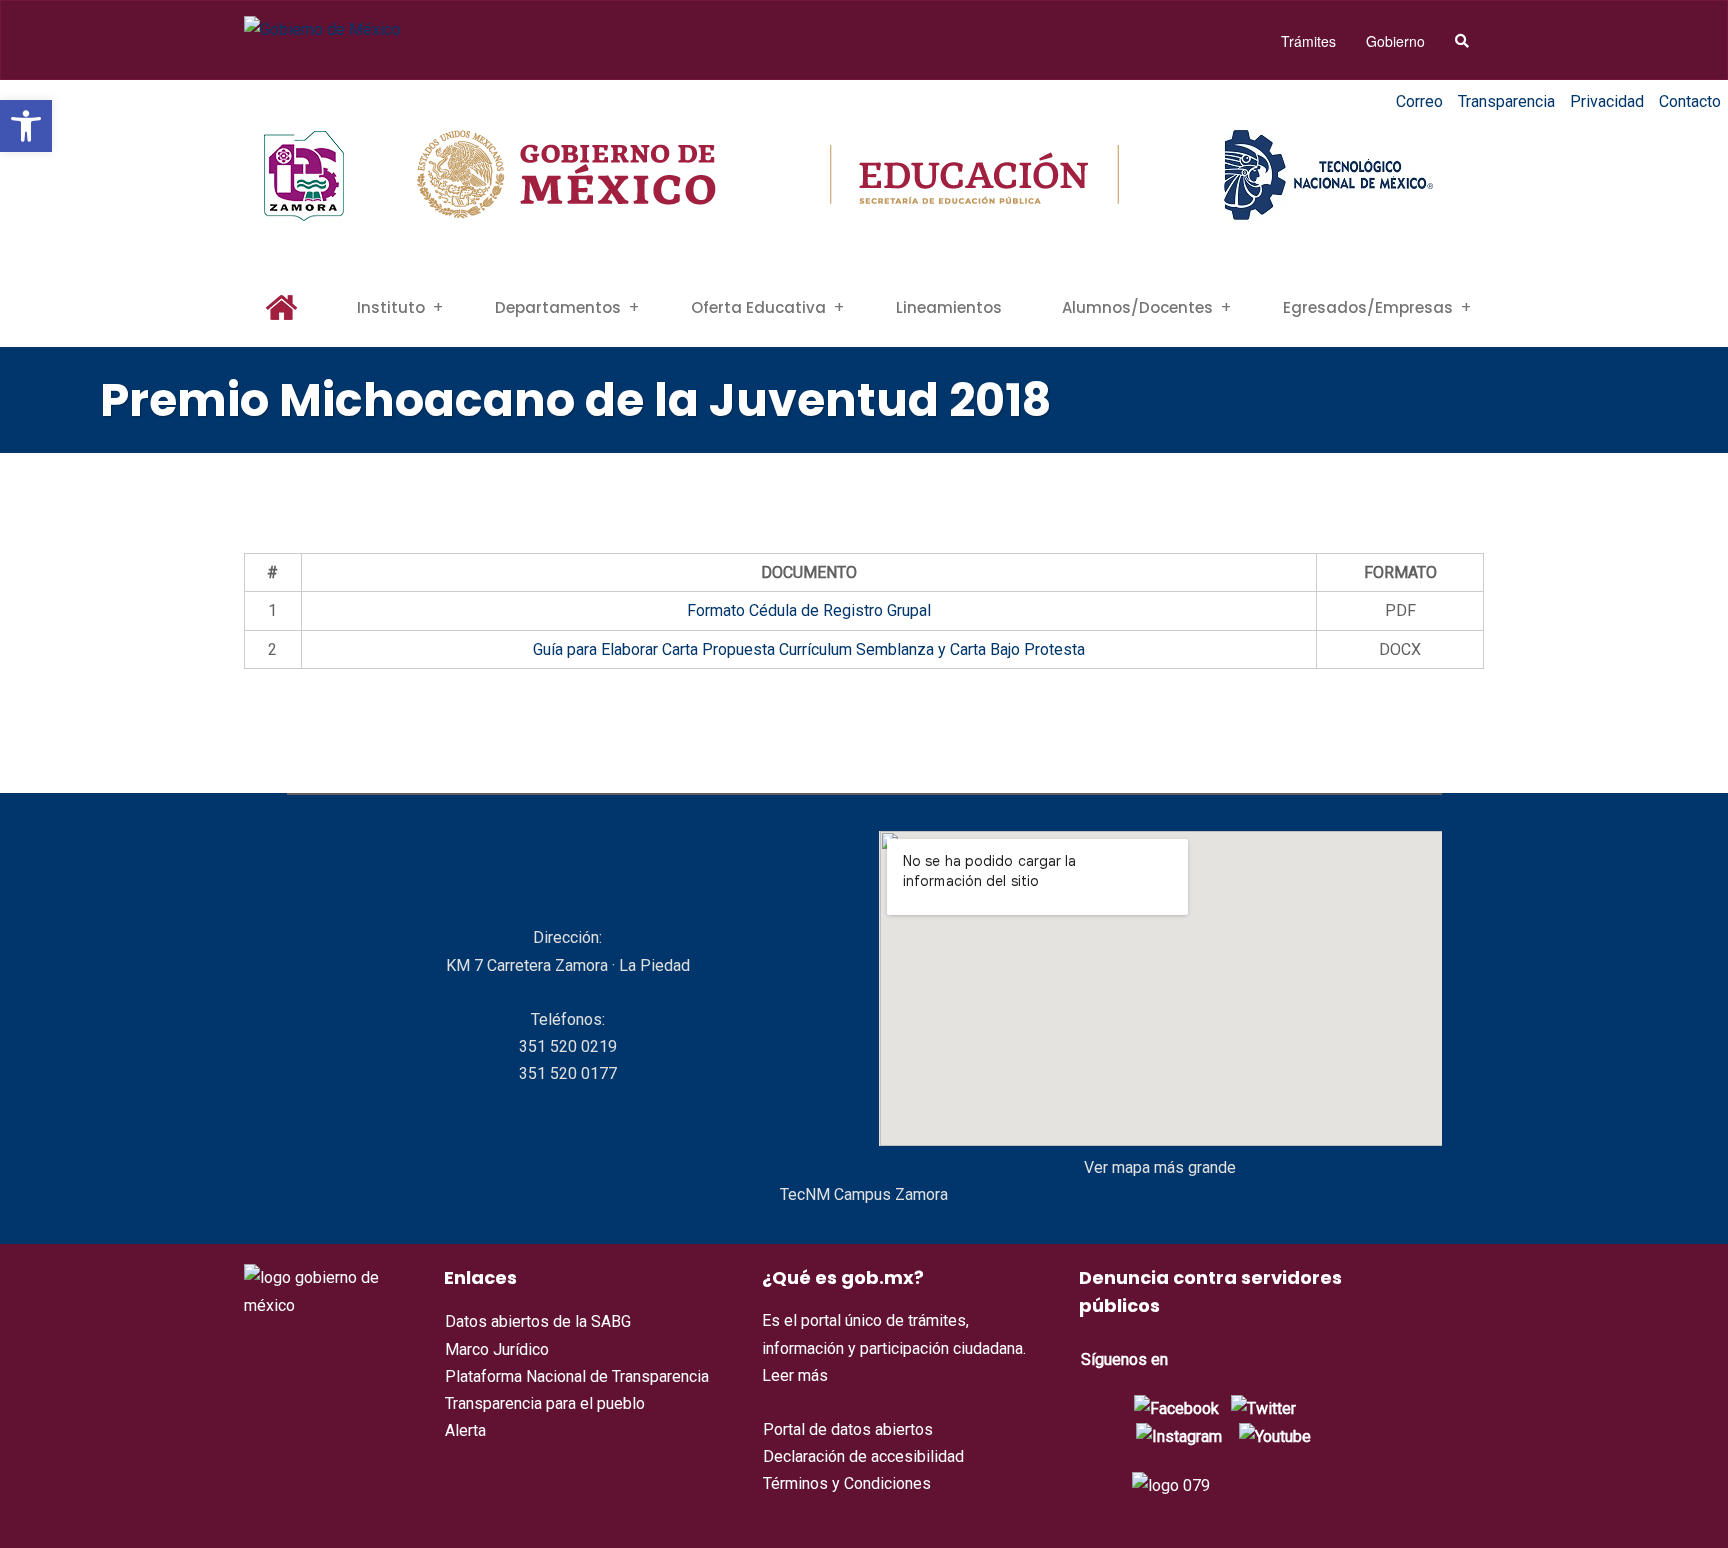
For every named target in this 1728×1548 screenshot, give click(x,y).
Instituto (391, 307)
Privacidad (1607, 101)
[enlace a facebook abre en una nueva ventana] (1176, 1407)
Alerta (465, 1430)
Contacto (1690, 101)
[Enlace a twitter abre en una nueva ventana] (1263, 1407)
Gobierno (1395, 41)
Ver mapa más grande (1160, 1167)
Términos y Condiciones (847, 1483)
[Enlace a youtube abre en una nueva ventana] (1275, 1435)
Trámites (1308, 41)
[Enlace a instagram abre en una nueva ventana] (1179, 1435)
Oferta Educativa (758, 307)
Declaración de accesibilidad (863, 1456)
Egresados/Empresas (1368, 307)
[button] (26, 126)
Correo (1419, 101)
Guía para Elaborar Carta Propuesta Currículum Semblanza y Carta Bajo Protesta (809, 649)
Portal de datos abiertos (848, 1429)
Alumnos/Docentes (1137, 307)
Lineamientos (949, 307)
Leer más (795, 1375)
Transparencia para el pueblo (545, 1403)
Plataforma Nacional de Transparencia (577, 1376)
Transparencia (1506, 101)
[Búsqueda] (1462, 41)
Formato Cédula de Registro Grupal (809, 610)
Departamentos (558, 307)
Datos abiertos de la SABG (538, 1321)
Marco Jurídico (497, 1349)
